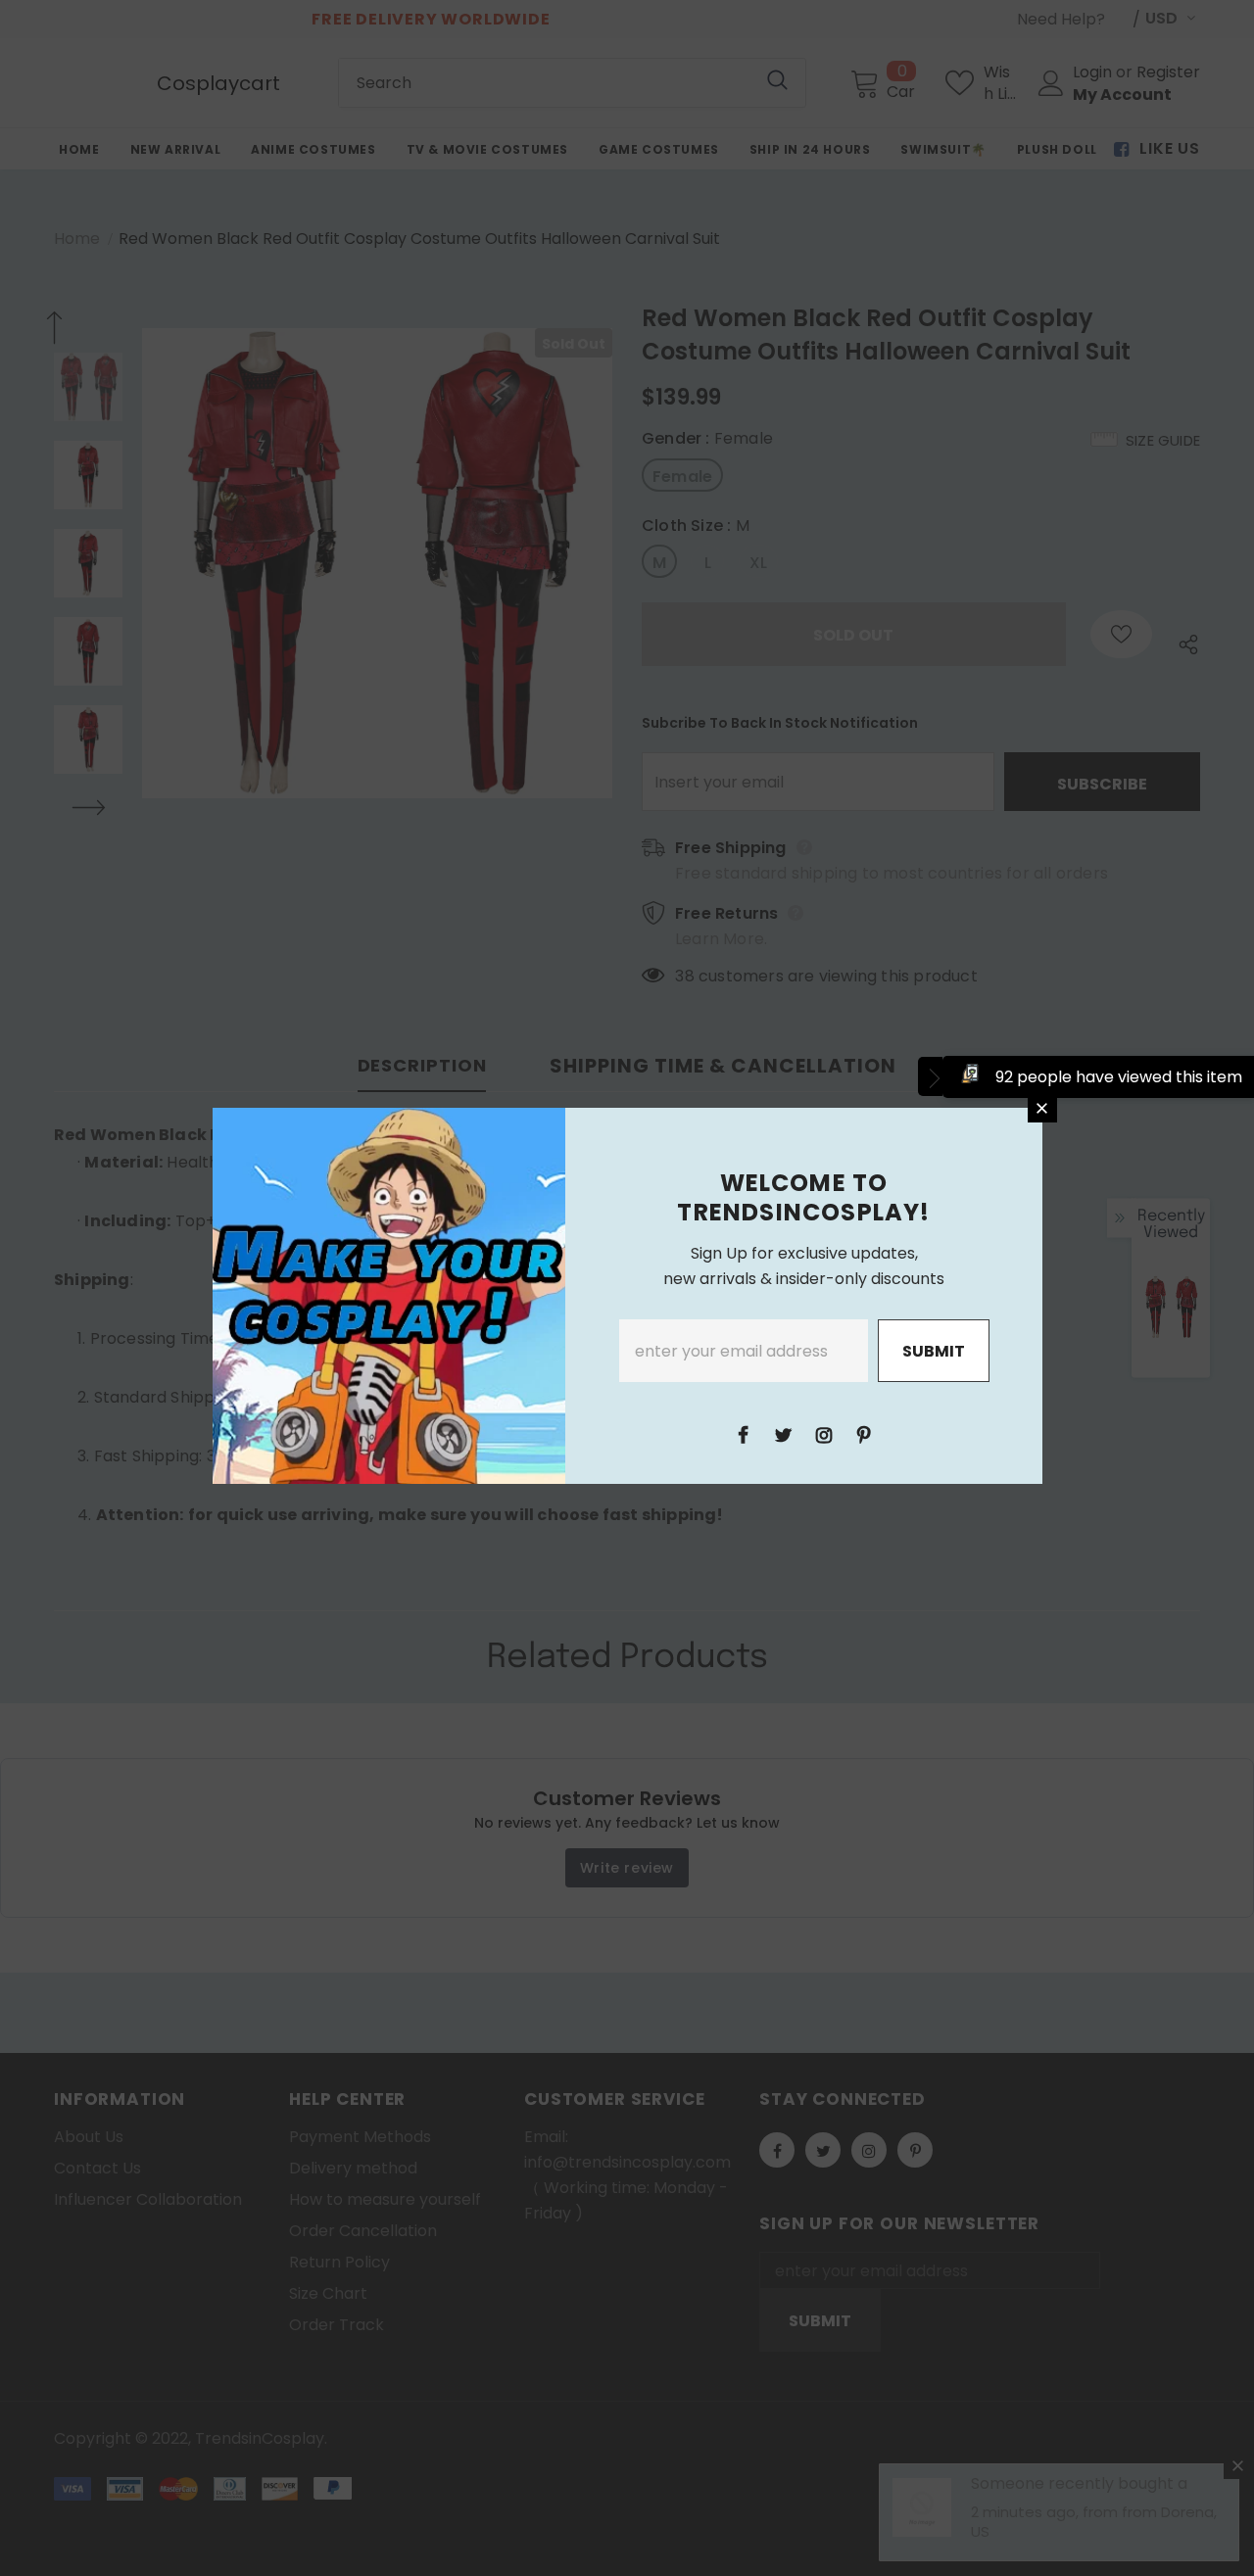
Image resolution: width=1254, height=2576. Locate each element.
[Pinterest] (864, 1434)
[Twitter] (784, 1434)
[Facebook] (744, 1434)
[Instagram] (824, 1434)
